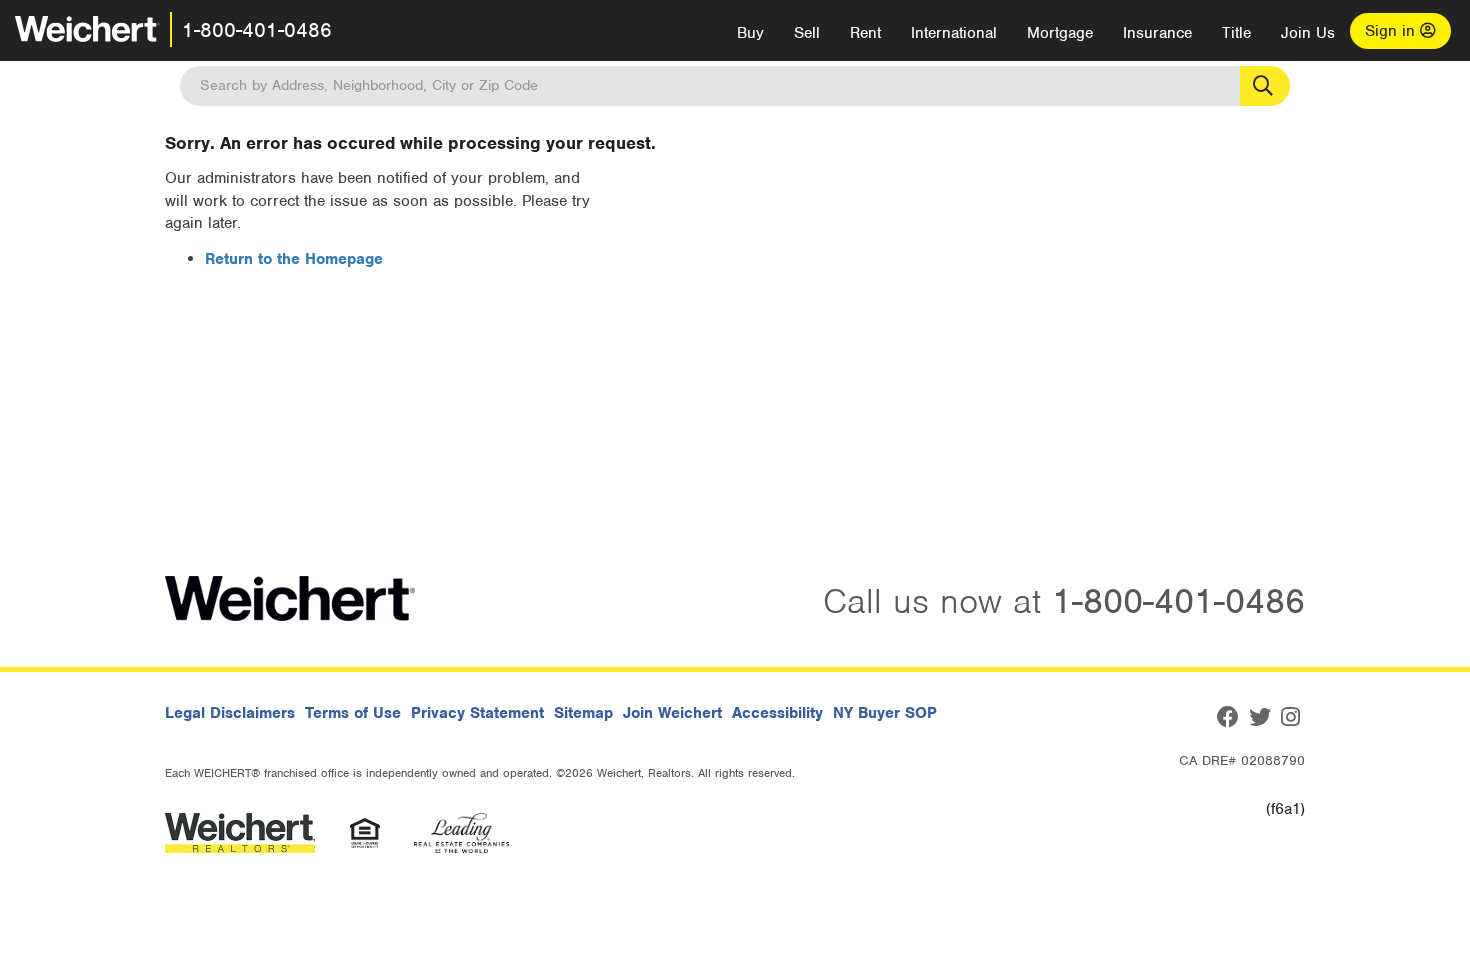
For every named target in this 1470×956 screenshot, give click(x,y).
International (954, 33)
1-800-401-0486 (257, 30)
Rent (865, 33)
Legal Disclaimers (230, 713)
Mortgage (1060, 33)
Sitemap (583, 713)
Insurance (1157, 33)
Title (1236, 33)
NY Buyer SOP (885, 713)
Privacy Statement (477, 713)
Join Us (1308, 33)
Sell (807, 33)
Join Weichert (672, 713)
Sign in (1392, 31)
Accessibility (777, 713)
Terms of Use (353, 713)
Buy (750, 33)
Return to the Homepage (294, 259)
